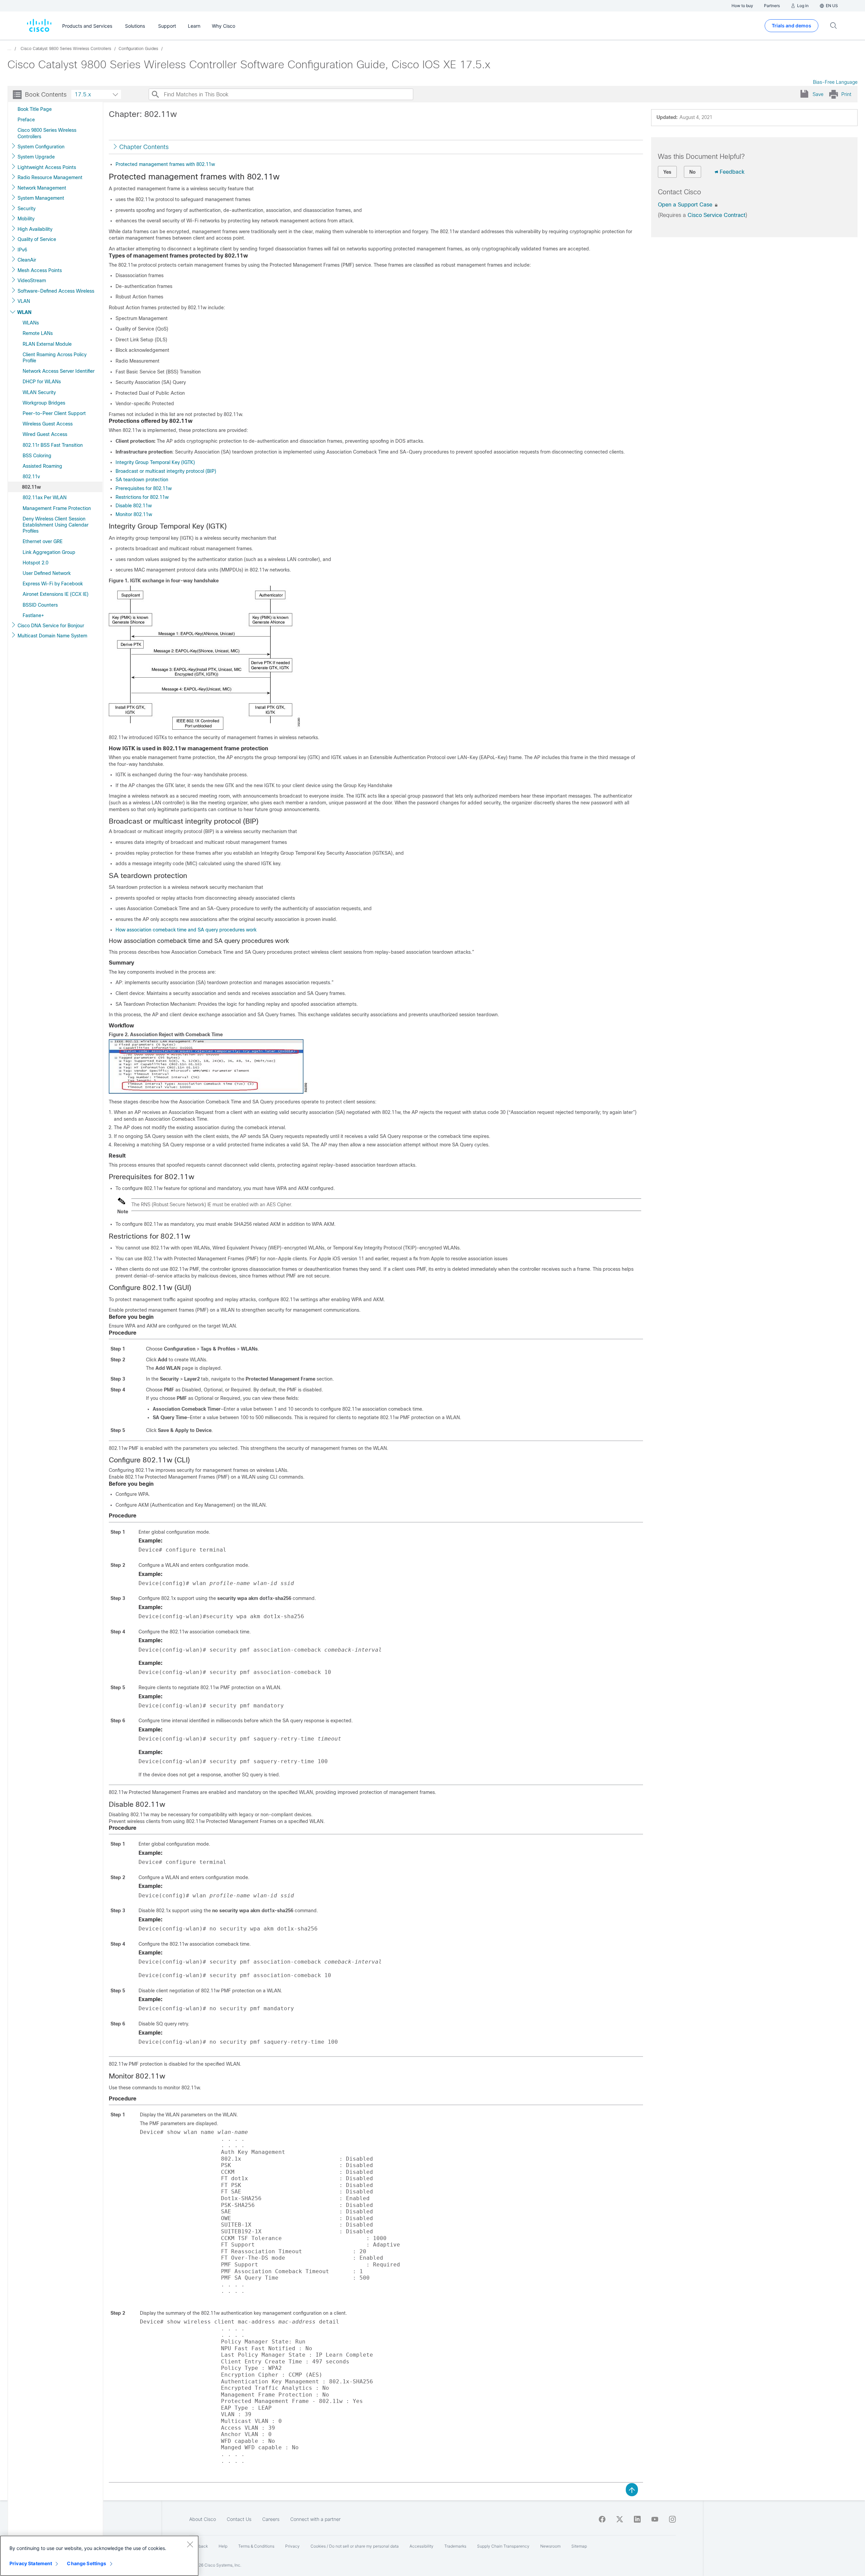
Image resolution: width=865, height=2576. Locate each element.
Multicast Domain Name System (52, 636)
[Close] (190, 2544)
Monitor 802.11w (134, 514)
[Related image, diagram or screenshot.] (205, 727)
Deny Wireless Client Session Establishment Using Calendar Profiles (56, 525)
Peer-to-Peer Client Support (54, 413)
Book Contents (46, 95)
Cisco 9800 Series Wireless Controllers (47, 133)
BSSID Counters (40, 605)
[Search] (155, 94)
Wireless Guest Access (48, 424)
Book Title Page (35, 109)
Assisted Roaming (42, 466)
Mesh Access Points (40, 270)
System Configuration (41, 147)
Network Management (42, 188)
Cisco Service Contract (716, 215)
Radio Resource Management (50, 177)
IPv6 (22, 250)
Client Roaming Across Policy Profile (55, 358)
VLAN (24, 301)
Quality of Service (37, 239)
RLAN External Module (47, 344)
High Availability (35, 229)
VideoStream (32, 281)
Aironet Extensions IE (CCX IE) (56, 594)
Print (846, 94)
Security (27, 209)
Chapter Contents (144, 147)
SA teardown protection (142, 480)
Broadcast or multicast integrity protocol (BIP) (166, 471)
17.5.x (83, 94)
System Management (41, 198)
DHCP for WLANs (42, 382)
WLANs (31, 323)
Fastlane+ (33, 615)
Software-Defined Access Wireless (56, 291)
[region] (99, 2556)
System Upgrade (36, 157)
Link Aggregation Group (49, 552)
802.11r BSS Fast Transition (53, 445)
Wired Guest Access (45, 434)
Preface (26, 120)
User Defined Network (47, 573)
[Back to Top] (632, 2489)
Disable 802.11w (134, 506)
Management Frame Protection (57, 508)
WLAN (24, 312)
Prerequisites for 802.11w (144, 488)
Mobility (26, 219)
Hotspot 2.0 (35, 563)
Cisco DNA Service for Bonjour (51, 626)
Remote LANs (38, 333)
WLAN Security (39, 392)
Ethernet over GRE (43, 541)
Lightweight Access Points (47, 167)
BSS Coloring (37, 456)
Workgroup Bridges (44, 403)
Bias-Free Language (835, 82)
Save (818, 94)
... (9, 49)
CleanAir (27, 260)
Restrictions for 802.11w (142, 497)
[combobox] (96, 94)
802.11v (31, 477)
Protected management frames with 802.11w (165, 164)
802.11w (31, 487)
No (693, 172)
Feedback (732, 172)
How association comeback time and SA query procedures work (186, 930)
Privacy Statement (31, 2563)
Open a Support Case (686, 205)
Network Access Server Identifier (59, 371)
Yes (667, 172)
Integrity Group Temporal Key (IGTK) (155, 462)
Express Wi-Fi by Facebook (53, 584)
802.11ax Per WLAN (45, 497)
